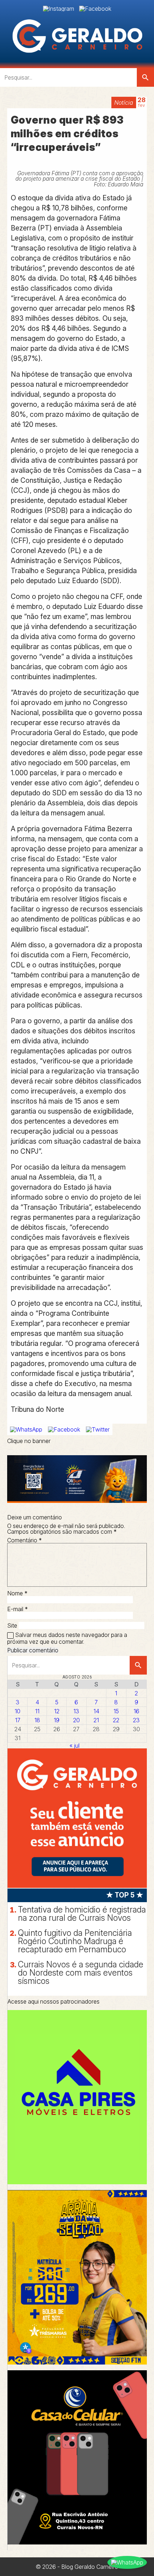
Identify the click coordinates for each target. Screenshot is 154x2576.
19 (57, 1720)
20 (76, 1720)
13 (76, 1711)
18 (37, 1720)
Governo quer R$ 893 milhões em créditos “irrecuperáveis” (67, 134)
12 (57, 1711)
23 (136, 1720)
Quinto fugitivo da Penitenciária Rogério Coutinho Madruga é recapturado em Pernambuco (75, 1941)
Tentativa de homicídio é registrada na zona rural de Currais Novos (82, 1914)
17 (18, 1720)
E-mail (18, 1609)
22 (116, 1720)
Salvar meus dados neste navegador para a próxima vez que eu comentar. (67, 1638)
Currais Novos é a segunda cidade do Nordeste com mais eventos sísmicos (81, 1973)
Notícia (124, 103)
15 (116, 1711)
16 (136, 1711)
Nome (17, 1593)
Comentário (25, 1540)
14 (96, 1711)
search (145, 77)
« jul (74, 1746)
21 (96, 1720)
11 (37, 1711)
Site (12, 1625)
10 (18, 1711)
